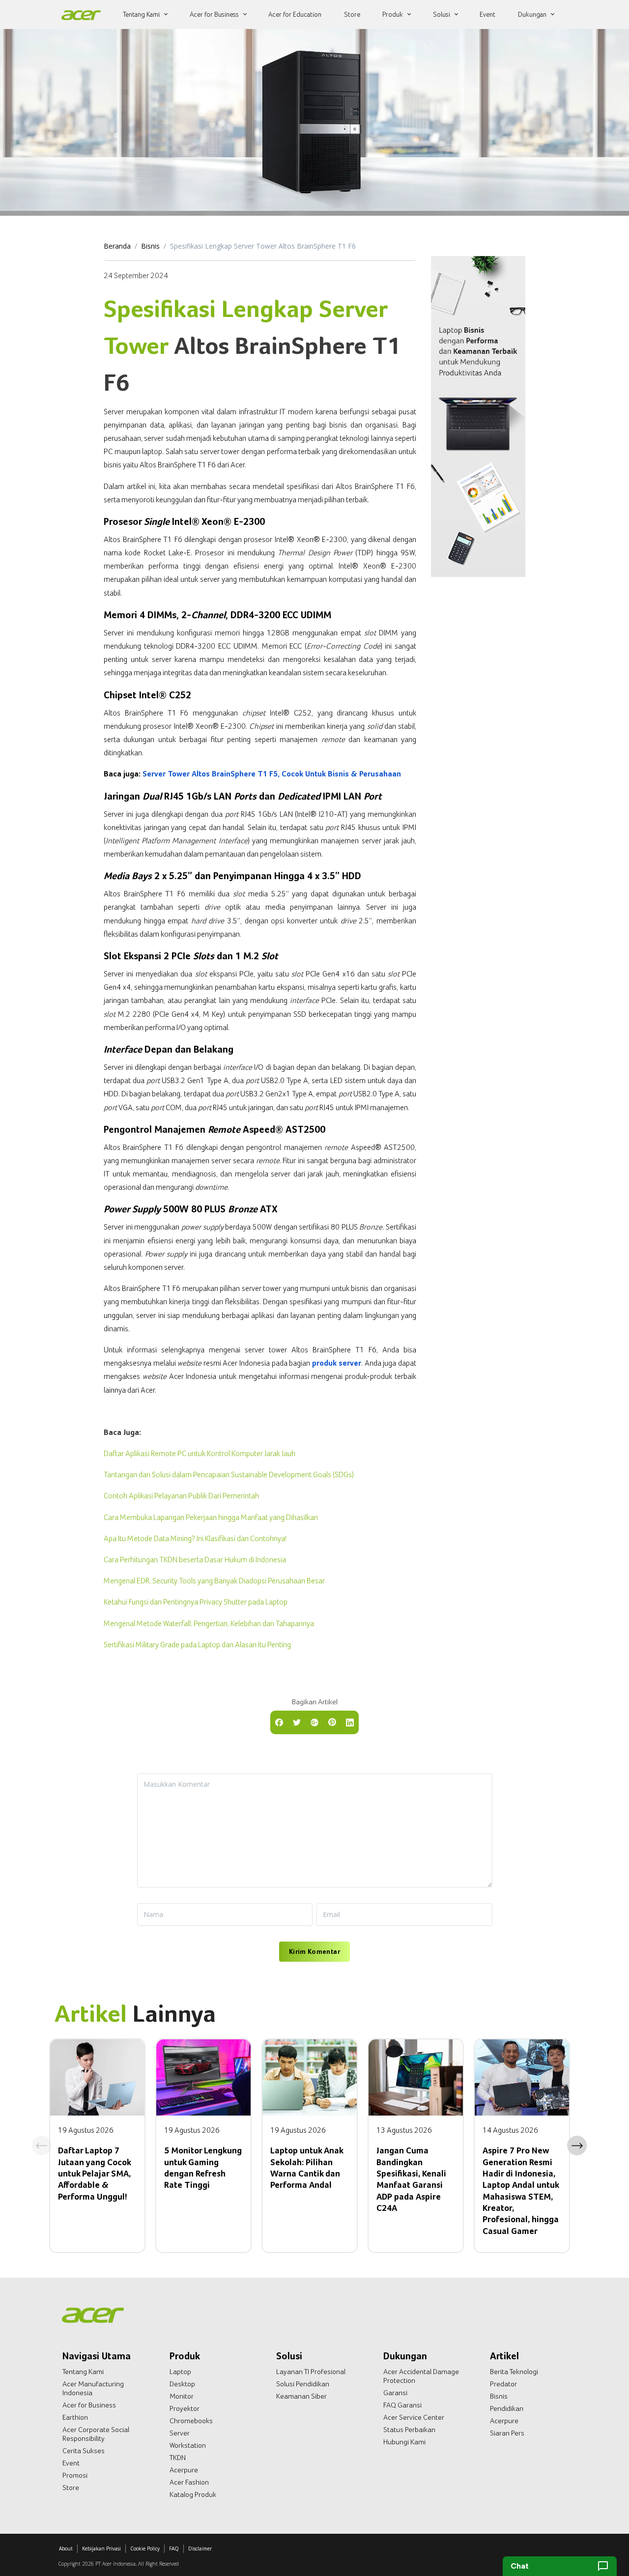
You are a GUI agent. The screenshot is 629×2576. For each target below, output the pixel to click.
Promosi (75, 2475)
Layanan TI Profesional (311, 2372)
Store (71, 2488)
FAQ (174, 2548)
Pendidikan (507, 2408)
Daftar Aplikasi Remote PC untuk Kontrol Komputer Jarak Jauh (200, 1453)
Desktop (182, 2384)
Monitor (182, 2396)
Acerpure (184, 2470)
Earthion (75, 2417)
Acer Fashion (189, 2482)
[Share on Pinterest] (332, 1721)
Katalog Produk (193, 2494)
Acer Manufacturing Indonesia (93, 2388)
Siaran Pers (507, 2433)
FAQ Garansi (402, 2405)
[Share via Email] (314, 1721)
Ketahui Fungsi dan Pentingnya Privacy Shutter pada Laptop (196, 1602)
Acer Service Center (414, 2417)
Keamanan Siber (301, 2396)
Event (71, 2463)
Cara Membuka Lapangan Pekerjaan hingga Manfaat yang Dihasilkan (211, 1517)
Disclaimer (200, 2548)
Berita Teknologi (514, 2372)
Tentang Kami (83, 2372)
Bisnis (150, 246)
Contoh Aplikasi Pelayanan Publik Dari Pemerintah (181, 1496)
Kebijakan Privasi (101, 2548)
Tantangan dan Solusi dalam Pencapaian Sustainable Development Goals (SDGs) (229, 1474)
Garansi (395, 2393)
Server (180, 2433)
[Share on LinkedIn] (350, 1721)
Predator (503, 2384)
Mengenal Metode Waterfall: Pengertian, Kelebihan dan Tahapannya (209, 1623)
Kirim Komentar (314, 1951)
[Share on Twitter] (297, 1721)
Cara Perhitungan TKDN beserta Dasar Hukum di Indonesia (195, 1560)
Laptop (180, 2372)
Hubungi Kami (404, 2442)
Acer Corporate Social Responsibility (96, 2434)
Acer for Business (89, 2405)
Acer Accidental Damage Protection (421, 2376)
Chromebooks (191, 2421)
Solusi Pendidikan (303, 2384)
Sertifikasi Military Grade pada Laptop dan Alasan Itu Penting (197, 1645)
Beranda (117, 246)
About (66, 2548)
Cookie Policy (145, 2548)
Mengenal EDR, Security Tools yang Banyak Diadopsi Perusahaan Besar (214, 1581)
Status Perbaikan (409, 2430)
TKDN (178, 2458)
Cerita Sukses (84, 2451)
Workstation (188, 2445)
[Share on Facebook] (279, 1721)
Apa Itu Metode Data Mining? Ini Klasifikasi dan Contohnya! (195, 1538)
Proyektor (185, 2408)
